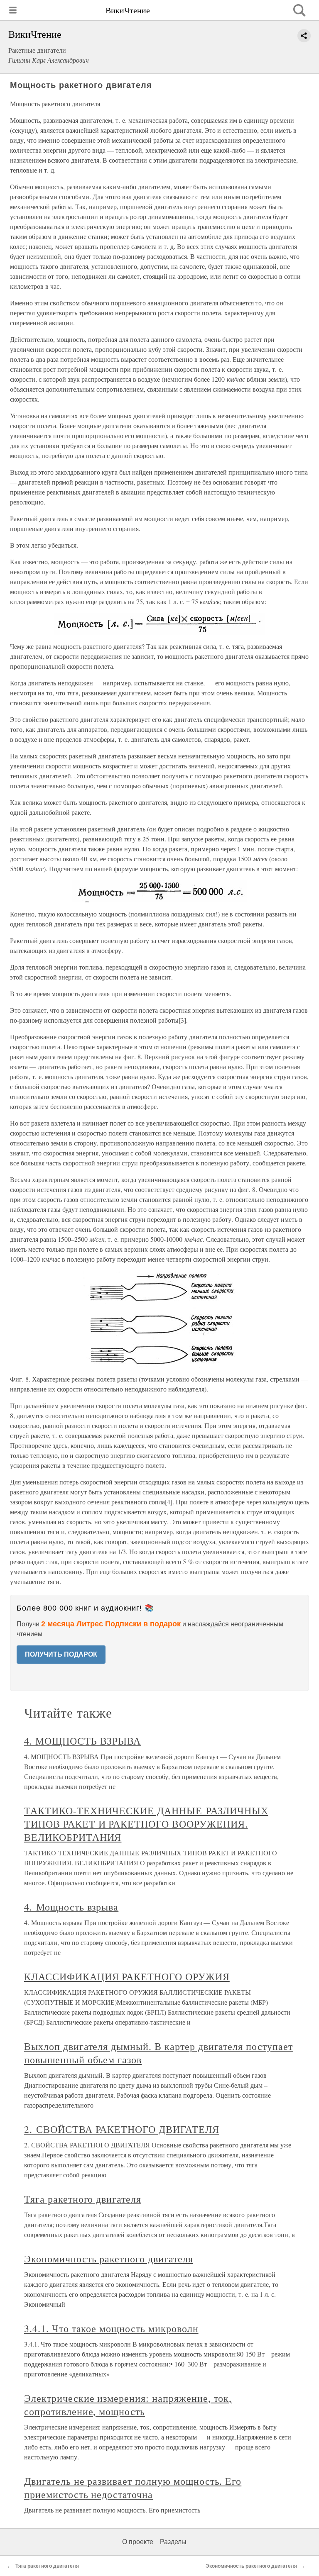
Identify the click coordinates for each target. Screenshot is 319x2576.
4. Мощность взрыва (71, 1907)
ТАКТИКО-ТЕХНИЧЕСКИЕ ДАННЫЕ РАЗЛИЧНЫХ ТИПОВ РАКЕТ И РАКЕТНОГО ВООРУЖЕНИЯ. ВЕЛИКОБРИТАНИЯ (146, 1824)
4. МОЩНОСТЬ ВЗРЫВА (82, 1741)
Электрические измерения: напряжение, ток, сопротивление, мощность (128, 2405)
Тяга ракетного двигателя (83, 2199)
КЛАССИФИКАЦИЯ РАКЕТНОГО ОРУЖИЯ (127, 1976)
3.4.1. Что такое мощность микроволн (111, 2328)
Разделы (173, 2542)
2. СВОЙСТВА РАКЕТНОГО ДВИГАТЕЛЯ (122, 2129)
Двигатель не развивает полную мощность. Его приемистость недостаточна (133, 2488)
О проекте (138, 2542)
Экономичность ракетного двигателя (109, 2259)
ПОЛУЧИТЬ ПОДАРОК (61, 1654)
